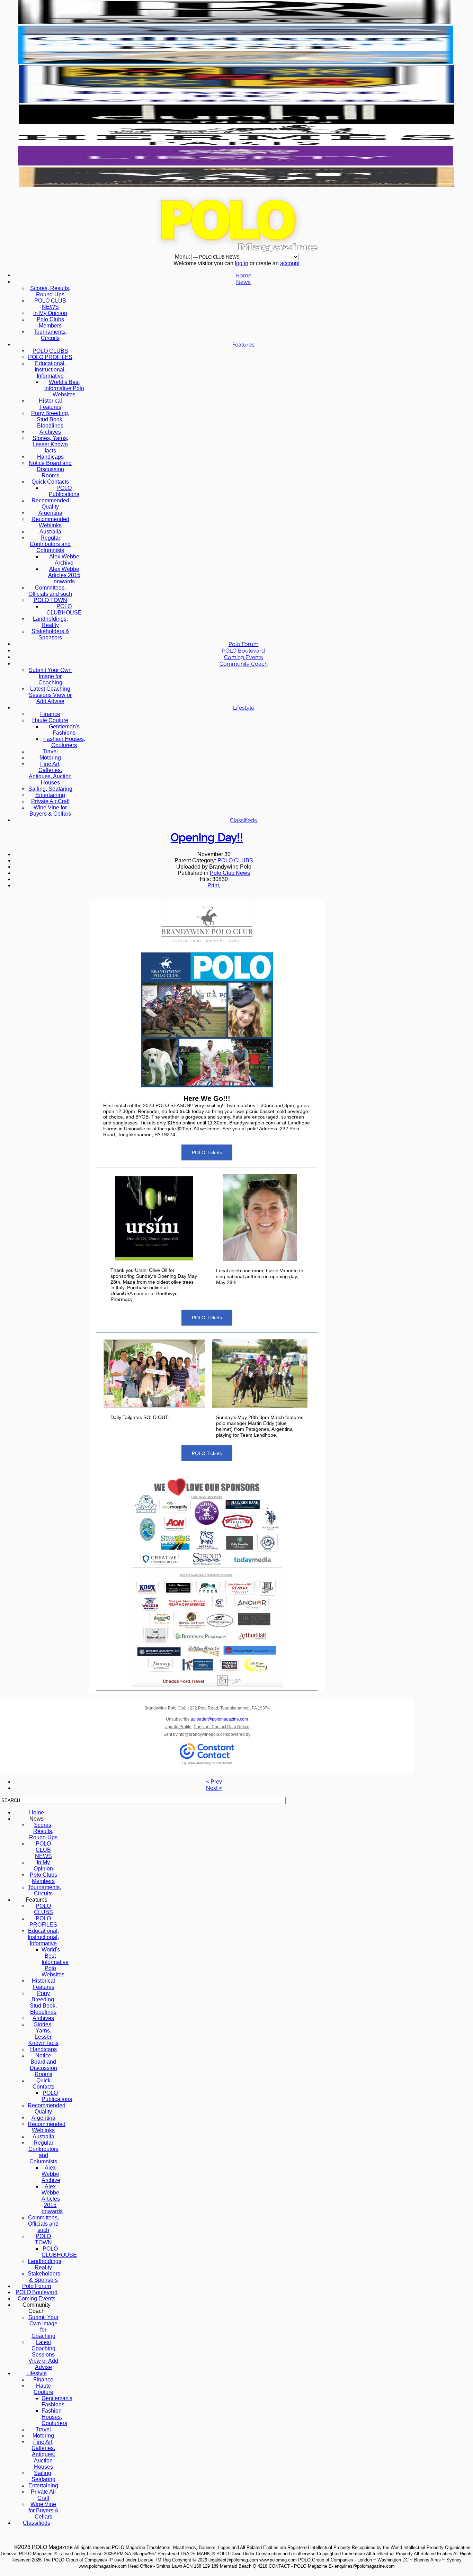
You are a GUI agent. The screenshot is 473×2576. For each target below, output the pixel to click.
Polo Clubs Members (50, 322)
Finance (50, 714)
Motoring (50, 758)
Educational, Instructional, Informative (50, 370)
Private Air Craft (50, 801)
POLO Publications (64, 491)
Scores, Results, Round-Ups (50, 291)
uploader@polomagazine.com (219, 1719)
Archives (50, 432)
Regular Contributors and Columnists (50, 544)
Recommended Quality (50, 504)
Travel (50, 751)
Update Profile (178, 1727)
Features (243, 345)
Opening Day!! (207, 837)
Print (213, 885)
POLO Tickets (207, 1152)
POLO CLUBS (50, 351)
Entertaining (50, 795)
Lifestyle (244, 708)
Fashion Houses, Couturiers (64, 742)
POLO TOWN (50, 600)
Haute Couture (50, 720)
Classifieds (243, 820)
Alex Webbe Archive (64, 560)
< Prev (214, 1782)
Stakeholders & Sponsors (50, 634)
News (243, 282)
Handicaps (50, 457)
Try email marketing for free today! (207, 1763)
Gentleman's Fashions (64, 730)
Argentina (50, 513)
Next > (214, 1788)
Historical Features (50, 404)
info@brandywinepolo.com (203, 1734)
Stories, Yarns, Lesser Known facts (50, 444)
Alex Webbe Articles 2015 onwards (64, 575)
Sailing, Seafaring (50, 789)
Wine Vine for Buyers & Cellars (50, 811)
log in (242, 263)
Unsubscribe (207, 1719)
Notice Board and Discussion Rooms (50, 469)
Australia (50, 532)
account (290, 263)
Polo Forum (244, 644)
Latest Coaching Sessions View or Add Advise (50, 695)
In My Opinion (50, 313)
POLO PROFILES (50, 357)
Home (243, 275)
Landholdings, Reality (50, 622)
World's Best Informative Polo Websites (64, 388)
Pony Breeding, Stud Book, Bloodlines (50, 419)
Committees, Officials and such (50, 591)
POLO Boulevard (243, 651)
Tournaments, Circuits (50, 335)
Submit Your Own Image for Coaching (50, 676)
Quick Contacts (50, 482)
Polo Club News (230, 873)
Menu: (183, 257)
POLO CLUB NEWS (50, 304)
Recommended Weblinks (50, 522)
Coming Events (243, 657)
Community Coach (244, 664)
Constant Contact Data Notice (221, 1727)
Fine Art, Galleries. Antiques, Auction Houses (50, 773)
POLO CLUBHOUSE (64, 609)
